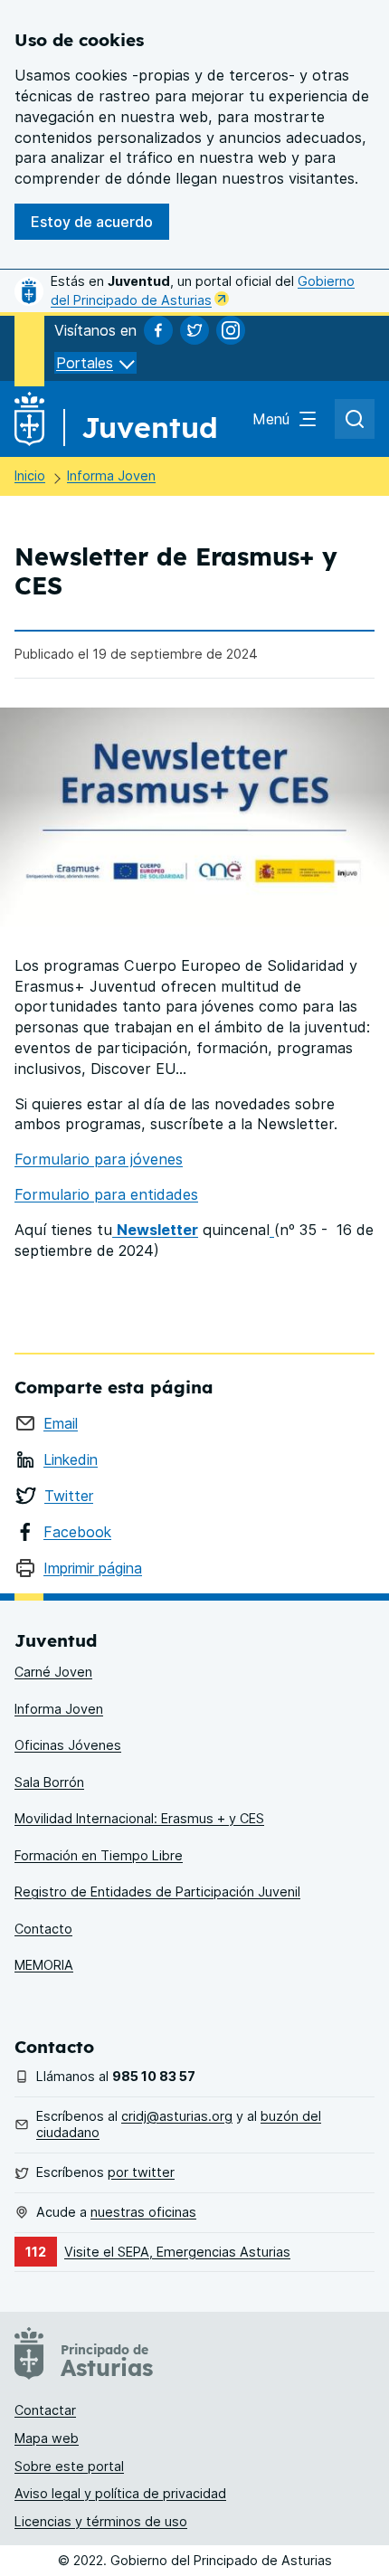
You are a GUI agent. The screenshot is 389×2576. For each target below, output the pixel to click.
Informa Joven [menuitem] (59, 1709)
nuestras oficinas (143, 2212)
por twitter (141, 2172)
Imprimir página (93, 1568)
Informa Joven (111, 475)
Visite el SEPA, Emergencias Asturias (177, 2252)
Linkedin (71, 1459)
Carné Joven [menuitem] (53, 1672)
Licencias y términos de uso (101, 2521)
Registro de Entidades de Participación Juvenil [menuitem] (157, 1892)
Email (61, 1423)
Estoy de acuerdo (92, 222)
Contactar (45, 2410)
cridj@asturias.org (177, 2116)
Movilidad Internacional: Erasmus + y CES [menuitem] (139, 1818)
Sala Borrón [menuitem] (49, 1782)
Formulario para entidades (106, 1194)
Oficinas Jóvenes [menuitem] (68, 1745)
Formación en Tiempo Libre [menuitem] (99, 1855)
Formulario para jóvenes (99, 1159)
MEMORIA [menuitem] (44, 1965)
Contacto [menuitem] (43, 1929)
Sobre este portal (69, 2466)
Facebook (77, 1532)
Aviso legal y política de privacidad (120, 2493)
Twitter (69, 1496)
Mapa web (47, 2438)
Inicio (30, 475)
